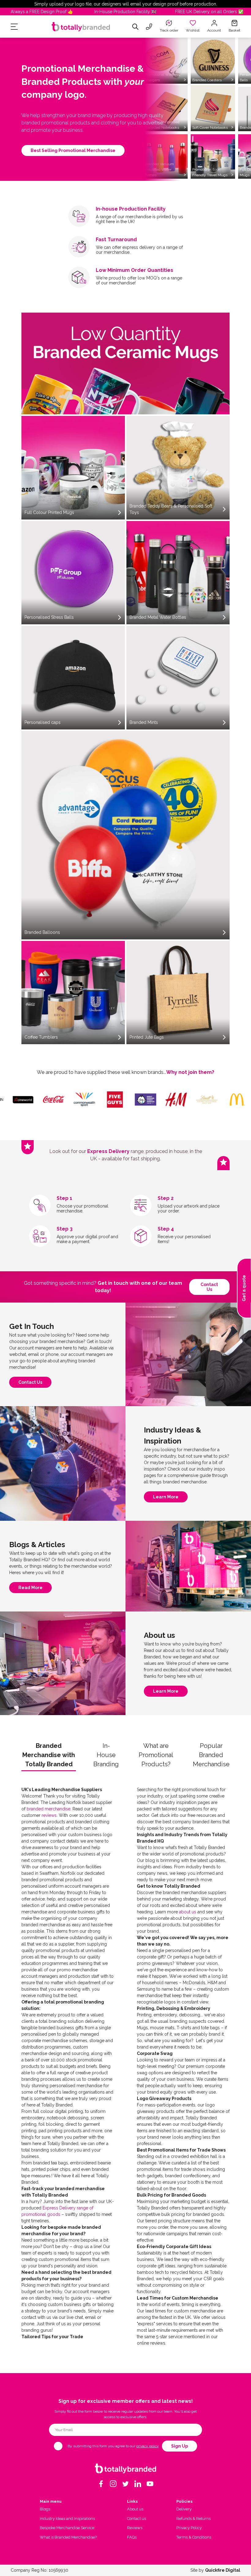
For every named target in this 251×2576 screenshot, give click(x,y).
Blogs (45, 2509)
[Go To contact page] (149, 27)
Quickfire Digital (223, 2570)
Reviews (135, 2528)
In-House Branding (106, 1755)
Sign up (180, 2446)
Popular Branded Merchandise (211, 1755)
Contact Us (30, 1384)
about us (188, 1912)
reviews (49, 1815)
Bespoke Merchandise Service (67, 2528)
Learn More (166, 1498)
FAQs (132, 2537)
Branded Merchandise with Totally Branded (49, 1755)
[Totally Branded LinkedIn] (138, 2484)
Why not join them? (190, 1072)
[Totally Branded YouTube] (150, 2484)
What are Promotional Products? (156, 1755)
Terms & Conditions (194, 2537)
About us (135, 2509)
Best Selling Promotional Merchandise (73, 150)
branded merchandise (49, 1809)
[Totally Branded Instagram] (113, 2484)
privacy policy (148, 2446)
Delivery (184, 2509)
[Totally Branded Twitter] (125, 2484)
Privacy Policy (189, 2528)
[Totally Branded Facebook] (101, 2484)
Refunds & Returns (193, 2519)
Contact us (209, 1287)
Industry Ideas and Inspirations (67, 2519)
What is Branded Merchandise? (68, 2537)
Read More (30, 1589)
